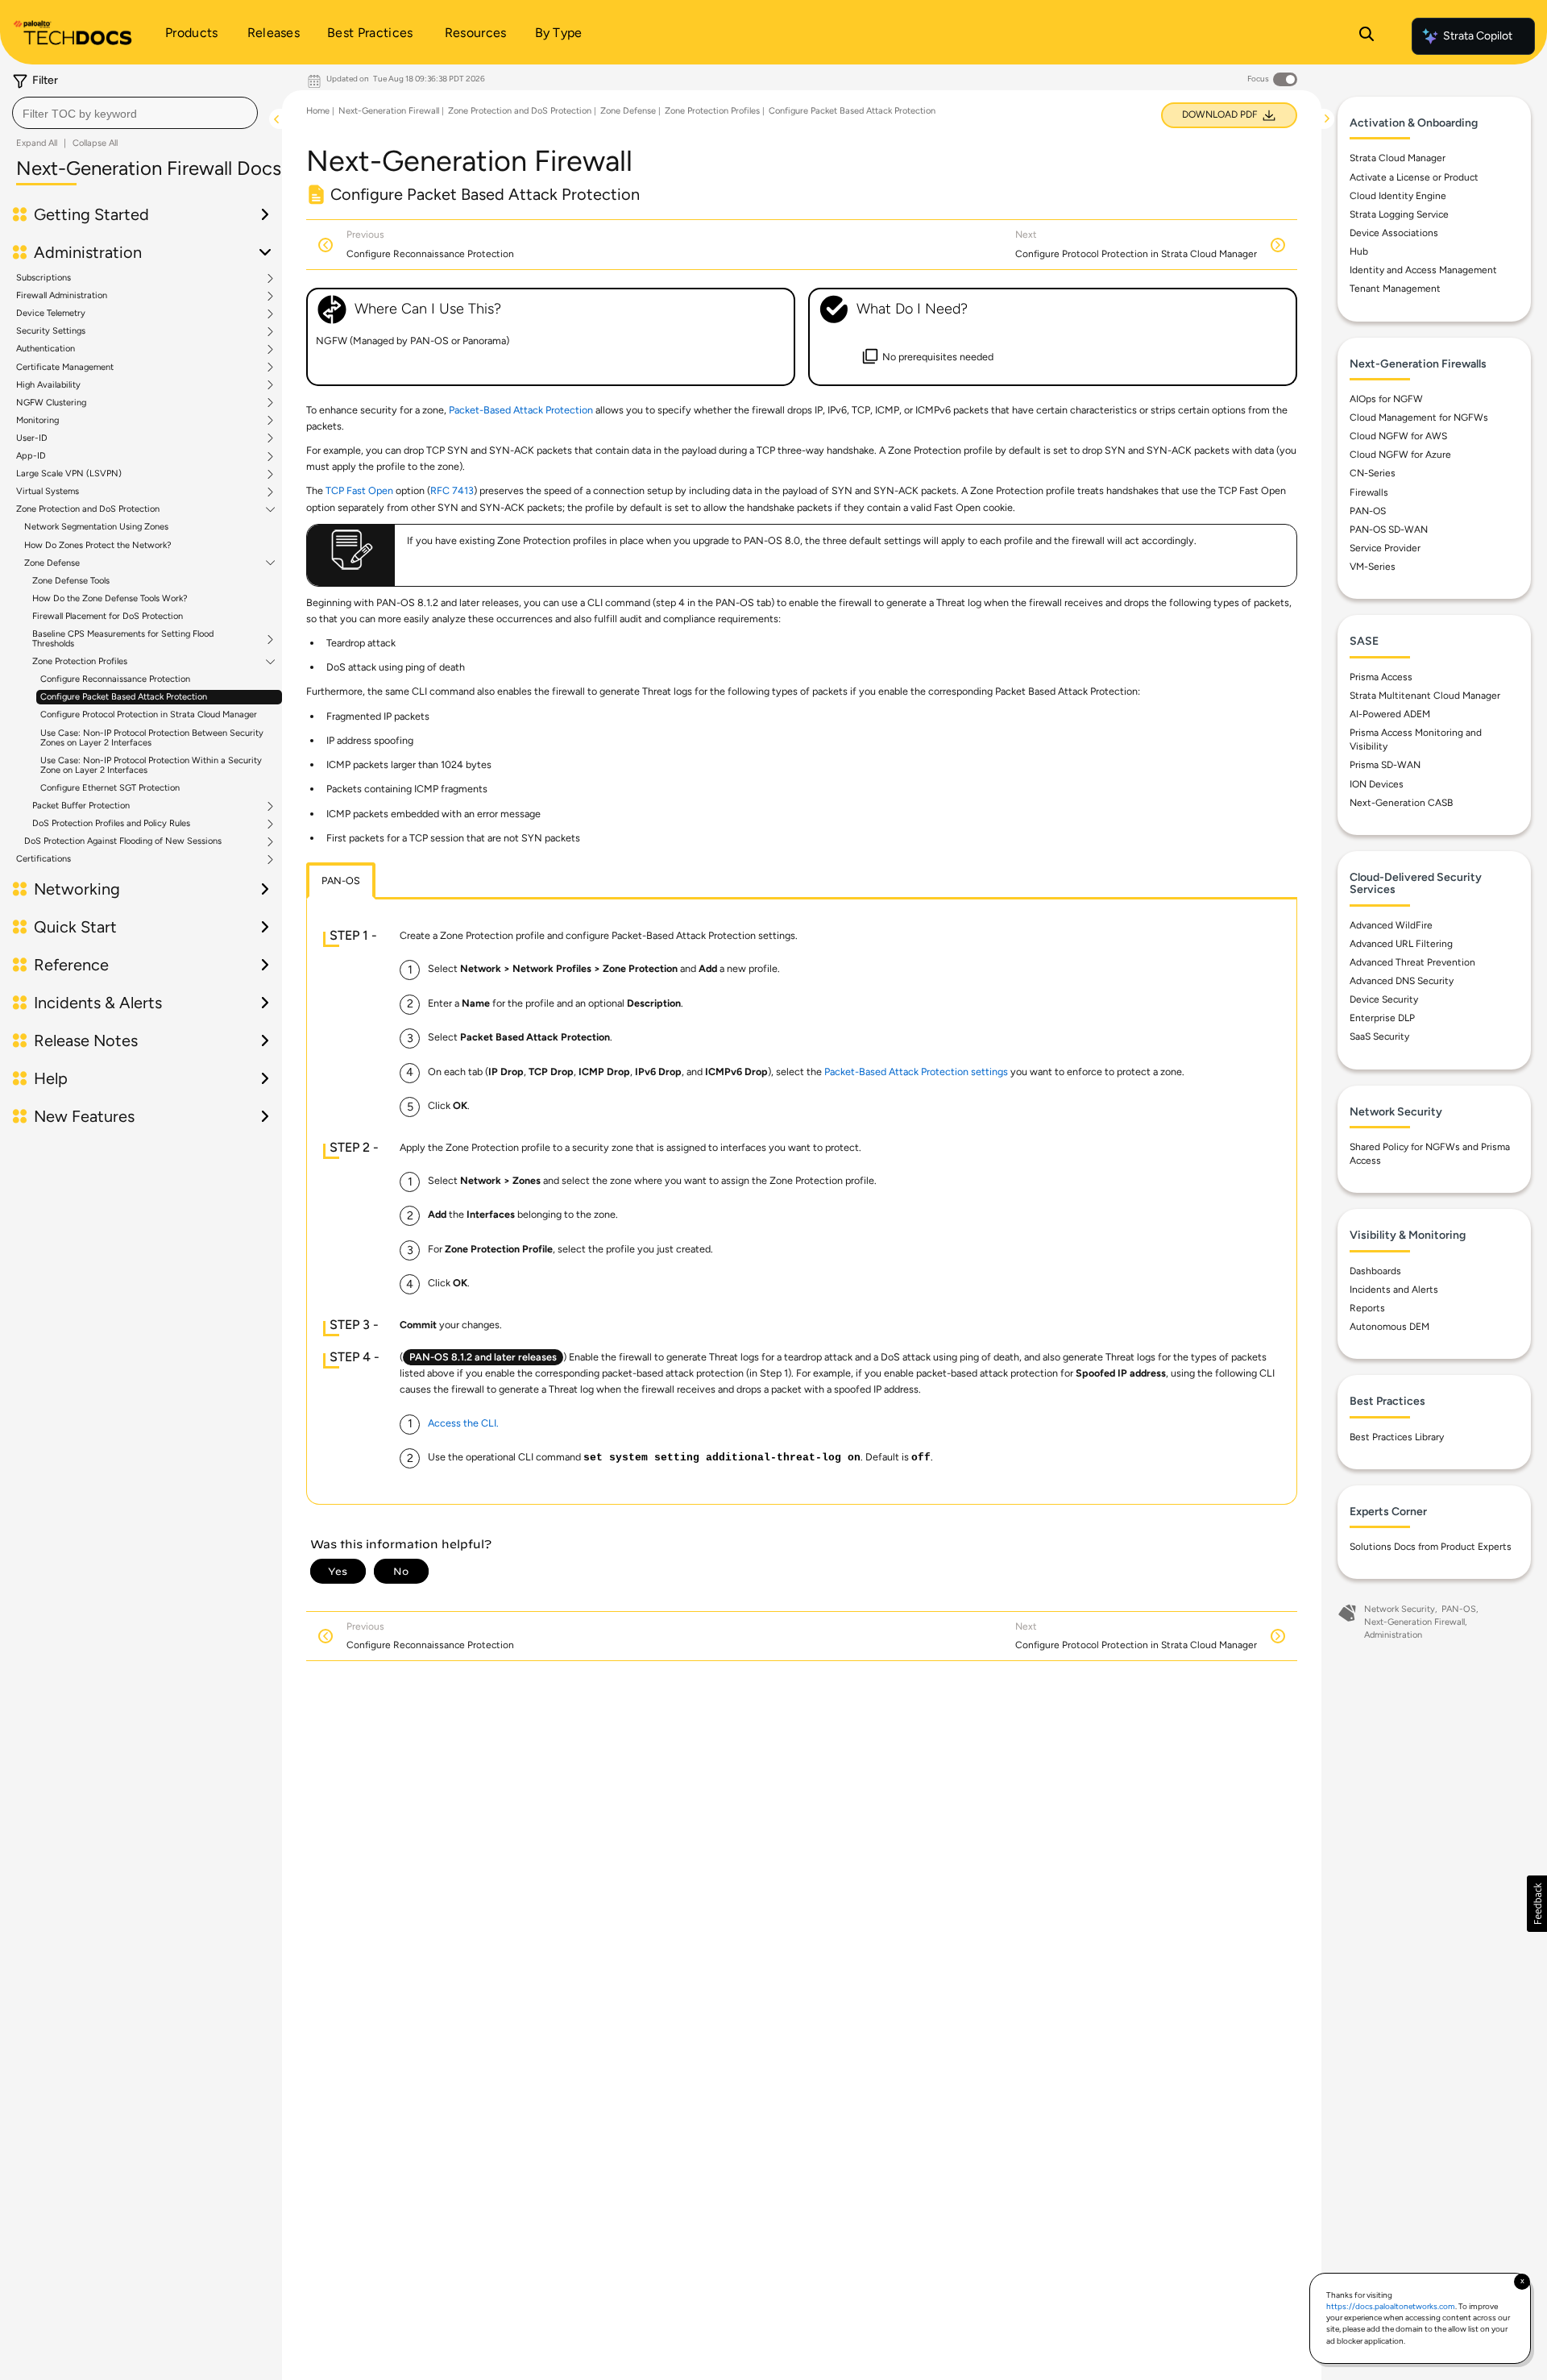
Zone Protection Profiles (80, 662)
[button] (1537, 1904)
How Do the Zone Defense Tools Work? (110, 598)
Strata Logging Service (1399, 214)
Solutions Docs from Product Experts (1431, 1547)
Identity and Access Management (1423, 270)
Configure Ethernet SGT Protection (110, 788)
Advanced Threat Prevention (1412, 962)
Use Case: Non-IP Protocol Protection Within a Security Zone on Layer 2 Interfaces (151, 765)
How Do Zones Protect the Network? (98, 545)
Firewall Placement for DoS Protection (108, 616)
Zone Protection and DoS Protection (88, 509)
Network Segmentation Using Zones (96, 527)
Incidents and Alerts (1394, 1290)
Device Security (1384, 999)
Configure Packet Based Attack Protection (124, 697)
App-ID (31, 456)
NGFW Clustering (51, 403)
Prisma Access (1381, 677)
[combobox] (135, 113)
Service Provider (1385, 548)
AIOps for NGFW (1386, 399)
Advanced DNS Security (1402, 981)
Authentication (46, 349)
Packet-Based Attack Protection (521, 410)
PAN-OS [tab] (341, 881)
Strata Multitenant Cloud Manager (1425, 696)
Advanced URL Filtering (1401, 944)
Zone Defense (52, 563)
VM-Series (1373, 567)
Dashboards (1375, 1271)
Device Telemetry (51, 314)
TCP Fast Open (359, 490)
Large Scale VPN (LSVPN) (69, 474)
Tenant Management (1395, 289)
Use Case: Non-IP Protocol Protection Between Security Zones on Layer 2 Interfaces (152, 738)
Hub (1359, 251)
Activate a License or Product (1414, 177)
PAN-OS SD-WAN (1389, 530)
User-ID (32, 438)
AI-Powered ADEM (1390, 714)
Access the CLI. (463, 1423)
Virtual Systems (48, 492)
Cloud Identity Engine (1398, 196)
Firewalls (1369, 492)
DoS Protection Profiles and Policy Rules (111, 824)
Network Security (1400, 1609)
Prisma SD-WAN (1385, 765)
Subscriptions (44, 278)
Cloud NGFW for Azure (1400, 455)
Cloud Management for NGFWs (1419, 417)
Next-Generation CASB (1401, 803)
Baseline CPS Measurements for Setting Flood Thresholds (123, 639)
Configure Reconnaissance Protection (115, 679)
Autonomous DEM (1389, 1327)
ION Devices (1377, 784)
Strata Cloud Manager (1398, 158)
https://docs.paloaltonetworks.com (1391, 2306)
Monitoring (37, 421)
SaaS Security (1379, 1036)
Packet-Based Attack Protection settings (916, 1072)
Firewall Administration (62, 296)
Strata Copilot (1478, 36)
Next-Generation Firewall (389, 111)
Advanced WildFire (1391, 925)
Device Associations (1394, 233)
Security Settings (51, 331)
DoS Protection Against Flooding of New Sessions (123, 841)
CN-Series (1373, 473)
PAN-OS (1368, 511)
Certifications (44, 859)
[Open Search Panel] (1367, 36)
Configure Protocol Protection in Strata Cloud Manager (149, 714)
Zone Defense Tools (71, 581)
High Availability (48, 385)
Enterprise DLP (1382, 1018)
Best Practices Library (1397, 1437)
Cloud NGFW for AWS (1398, 436)
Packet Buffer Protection (81, 806)
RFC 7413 (452, 490)
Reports (1367, 1308)
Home (318, 111)
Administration (1393, 1635)
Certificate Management (65, 368)
